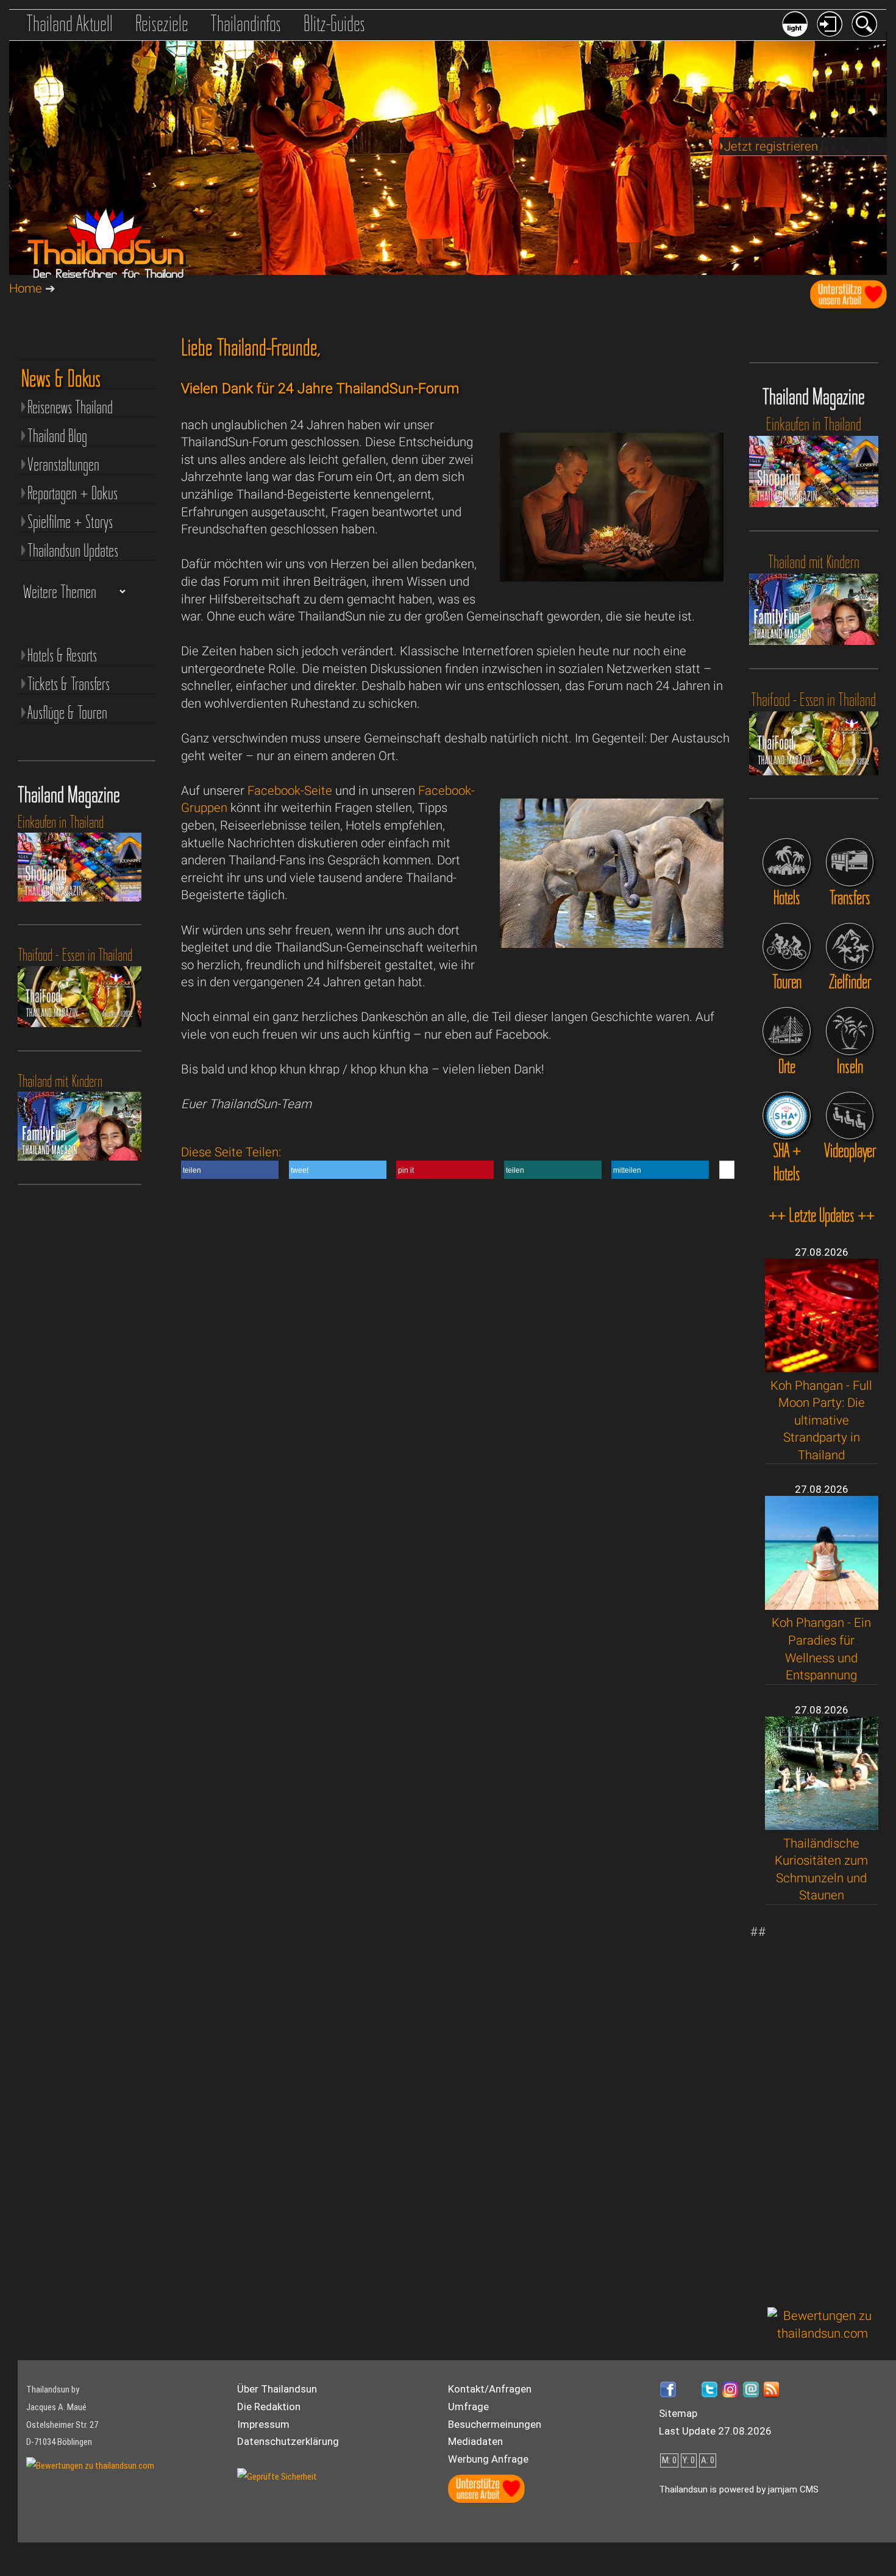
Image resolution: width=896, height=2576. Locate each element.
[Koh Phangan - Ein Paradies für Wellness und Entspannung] (822, 1606)
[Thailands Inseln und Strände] (850, 1031)
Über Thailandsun (277, 2389)
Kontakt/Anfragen (490, 2389)
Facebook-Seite (290, 791)
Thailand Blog (57, 436)
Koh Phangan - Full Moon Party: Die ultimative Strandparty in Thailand (821, 1420)
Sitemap (678, 2413)
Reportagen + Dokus (73, 493)
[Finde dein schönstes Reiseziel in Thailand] (850, 947)
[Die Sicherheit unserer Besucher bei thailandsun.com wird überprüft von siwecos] (277, 2477)
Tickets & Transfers (69, 684)
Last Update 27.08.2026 (715, 2431)
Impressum (263, 2424)
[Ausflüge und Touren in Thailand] (786, 947)
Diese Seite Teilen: (411, 1160)
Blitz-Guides (334, 23)
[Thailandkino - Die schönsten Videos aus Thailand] (850, 1115)
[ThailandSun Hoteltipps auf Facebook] (87, 326)
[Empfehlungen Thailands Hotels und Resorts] (786, 862)
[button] (230, 1170)
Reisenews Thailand (70, 407)
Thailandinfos (246, 23)
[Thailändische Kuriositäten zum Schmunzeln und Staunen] (822, 1826)
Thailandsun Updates (73, 550)
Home (26, 288)
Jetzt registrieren (771, 146)
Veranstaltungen (63, 464)
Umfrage (468, 2407)
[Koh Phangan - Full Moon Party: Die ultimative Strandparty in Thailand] (822, 1368)
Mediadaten (475, 2441)
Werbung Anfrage (488, 2459)
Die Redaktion (269, 2407)
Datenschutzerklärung (288, 2441)
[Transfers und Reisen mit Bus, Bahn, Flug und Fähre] (850, 862)
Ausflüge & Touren (67, 712)
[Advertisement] (823, 2106)
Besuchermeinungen (495, 2424)
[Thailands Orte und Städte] (786, 1031)
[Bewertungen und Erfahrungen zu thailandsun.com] (823, 2333)
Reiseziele (162, 23)
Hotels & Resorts (62, 655)
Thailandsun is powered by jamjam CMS (739, 2489)
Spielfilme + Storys (70, 521)
